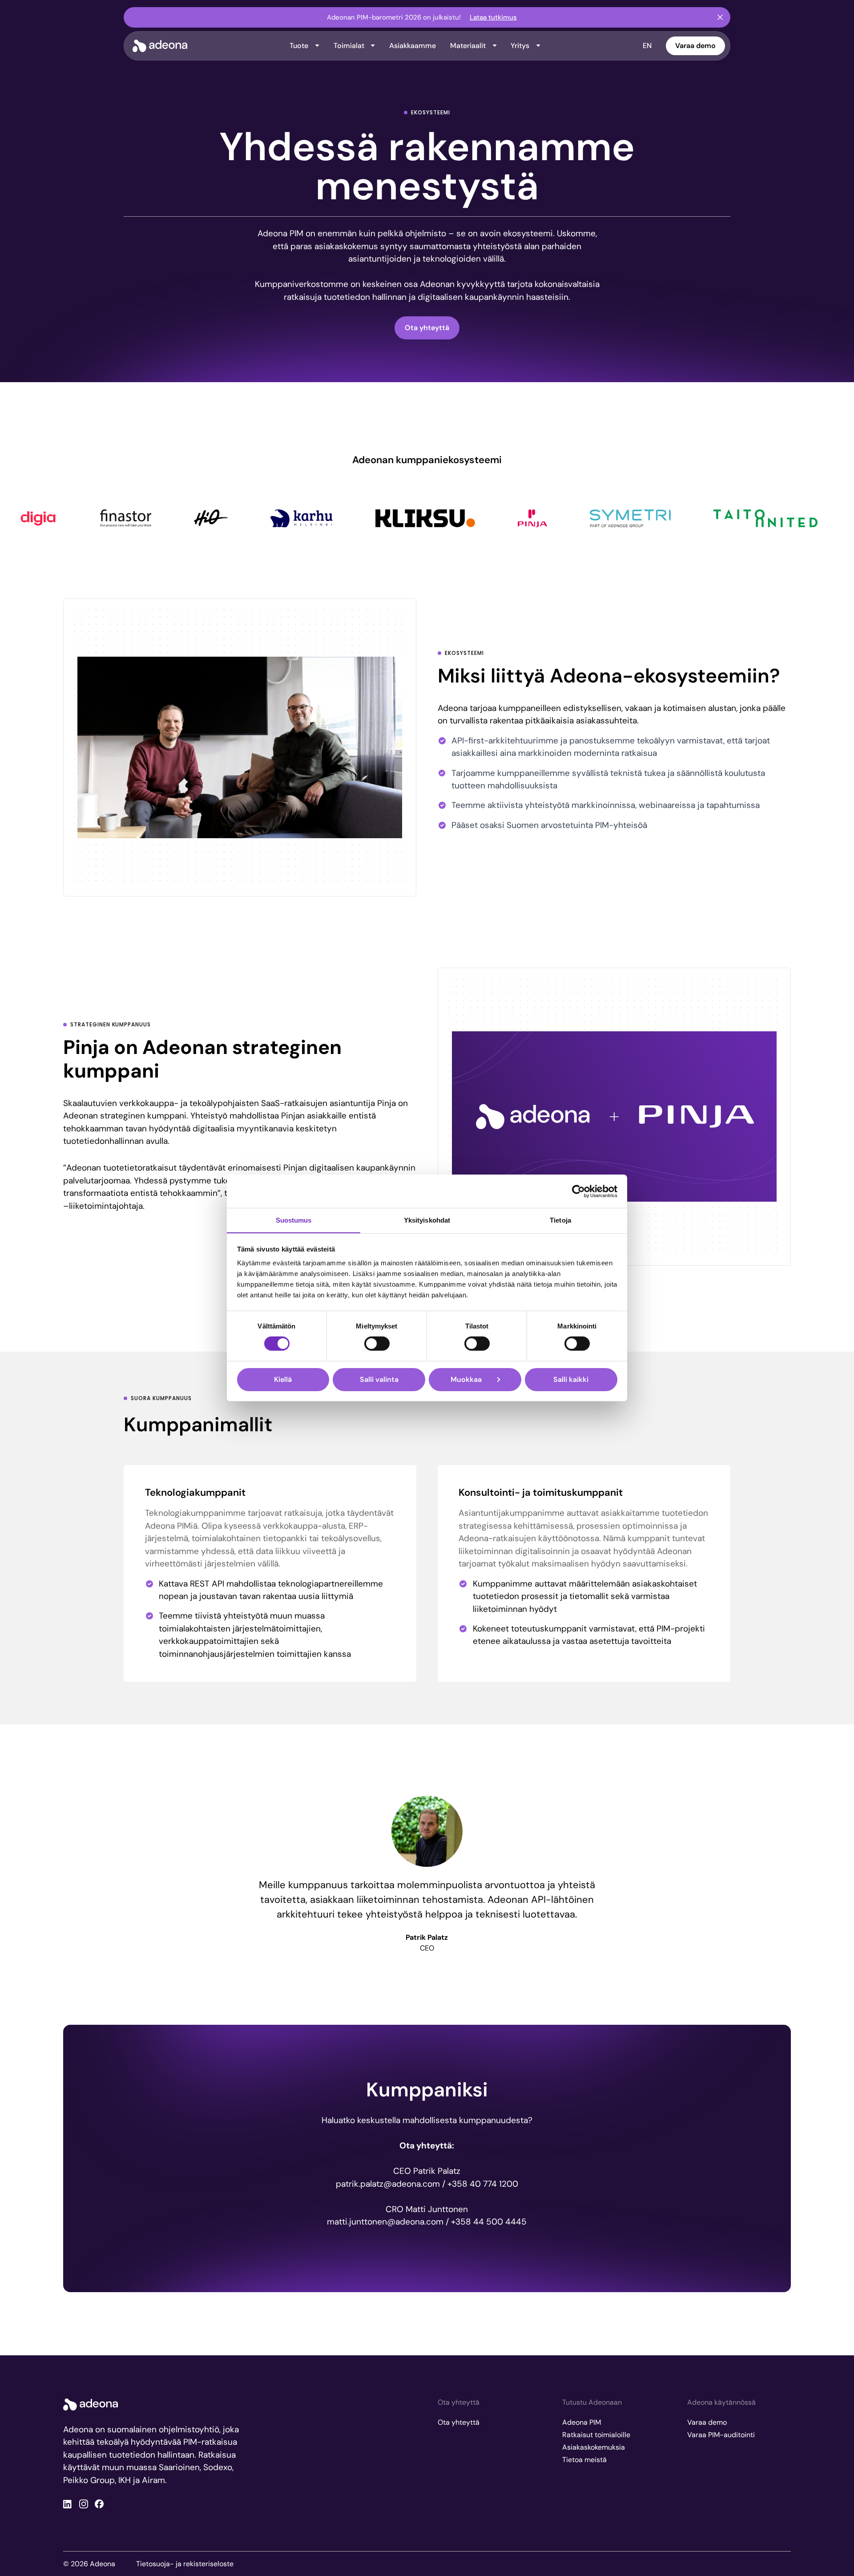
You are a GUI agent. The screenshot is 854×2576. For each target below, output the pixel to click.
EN (647, 46)
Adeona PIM (582, 2422)
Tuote (299, 46)
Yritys (520, 46)
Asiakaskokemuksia (594, 2447)
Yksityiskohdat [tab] (427, 1220)
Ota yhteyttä (427, 328)
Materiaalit (468, 46)
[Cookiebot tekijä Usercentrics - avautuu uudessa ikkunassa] (578, 1191)
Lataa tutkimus (493, 17)
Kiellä (283, 1379)
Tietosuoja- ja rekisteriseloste (185, 2564)
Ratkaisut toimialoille (596, 2435)
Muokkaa (466, 1379)
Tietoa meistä (584, 2460)
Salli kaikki (571, 1379)
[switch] (377, 1344)
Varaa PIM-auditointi (721, 2435)
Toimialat (349, 46)
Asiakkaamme (413, 46)
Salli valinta (379, 1379)
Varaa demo (695, 46)
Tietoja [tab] (560, 1220)
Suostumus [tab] (294, 1220)
